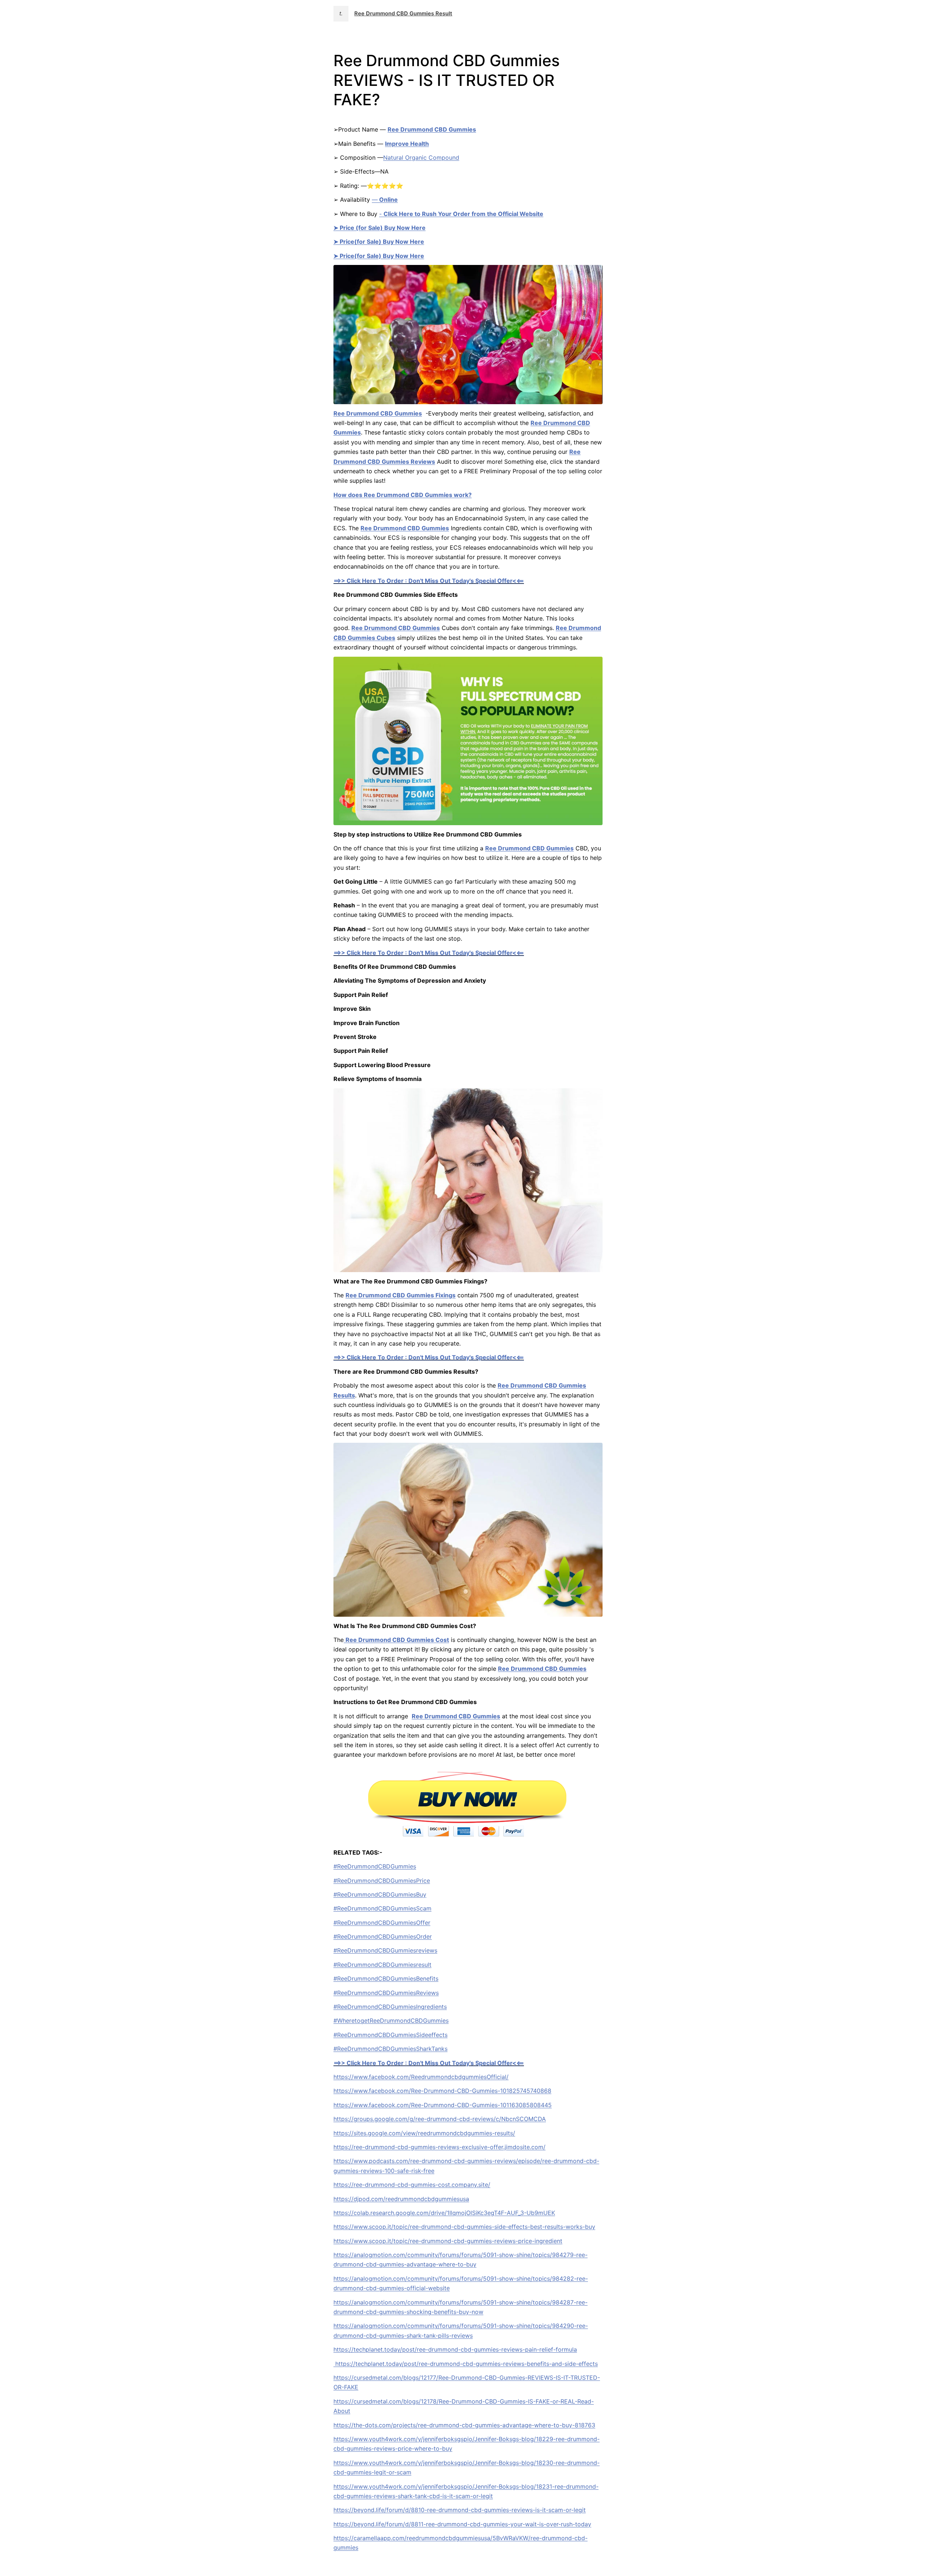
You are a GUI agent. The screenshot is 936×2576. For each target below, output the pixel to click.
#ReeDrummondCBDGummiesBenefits (386, 1979)
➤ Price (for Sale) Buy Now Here (380, 228)
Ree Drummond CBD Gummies (432, 129)
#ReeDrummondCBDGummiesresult (382, 1965)
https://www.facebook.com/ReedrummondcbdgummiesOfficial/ (421, 2077)
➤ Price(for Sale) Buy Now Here (379, 242)
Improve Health (407, 144)
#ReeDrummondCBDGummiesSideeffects (390, 2035)
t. (341, 14)
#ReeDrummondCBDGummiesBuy (380, 1894)
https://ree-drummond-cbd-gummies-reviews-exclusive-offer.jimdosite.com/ (439, 2147)
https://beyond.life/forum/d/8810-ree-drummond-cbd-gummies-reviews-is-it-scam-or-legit (460, 2510)
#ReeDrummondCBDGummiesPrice (382, 1881)
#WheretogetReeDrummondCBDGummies (391, 2021)
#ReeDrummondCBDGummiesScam (382, 1908)
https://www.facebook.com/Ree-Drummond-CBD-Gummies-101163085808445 (443, 2105)
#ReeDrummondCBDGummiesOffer (382, 1923)
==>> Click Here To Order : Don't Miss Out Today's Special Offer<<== (429, 581)
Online (388, 200)
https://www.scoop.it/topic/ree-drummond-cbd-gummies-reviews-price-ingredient (448, 2241)
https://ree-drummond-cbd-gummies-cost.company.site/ (412, 2185)
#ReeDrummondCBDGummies (375, 1866)
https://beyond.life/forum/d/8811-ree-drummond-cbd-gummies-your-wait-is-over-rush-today (462, 2524)
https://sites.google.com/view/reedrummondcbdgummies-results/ (424, 2133)
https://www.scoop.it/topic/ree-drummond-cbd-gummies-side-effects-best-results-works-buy (464, 2227)
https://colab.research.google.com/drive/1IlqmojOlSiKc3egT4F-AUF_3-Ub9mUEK (444, 2213)
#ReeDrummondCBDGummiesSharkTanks (390, 2049)
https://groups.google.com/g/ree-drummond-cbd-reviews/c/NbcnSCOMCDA (440, 2119)
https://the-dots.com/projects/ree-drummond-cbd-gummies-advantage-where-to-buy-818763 (464, 2425)
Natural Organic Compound (421, 158)
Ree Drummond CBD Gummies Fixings (401, 1295)
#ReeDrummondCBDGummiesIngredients (390, 2007)
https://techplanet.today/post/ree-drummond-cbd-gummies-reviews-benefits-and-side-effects (466, 2364)
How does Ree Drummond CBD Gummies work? (403, 495)
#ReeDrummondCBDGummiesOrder (383, 1936)
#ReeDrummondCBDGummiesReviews (386, 1993)
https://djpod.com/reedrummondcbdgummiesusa (401, 2199)
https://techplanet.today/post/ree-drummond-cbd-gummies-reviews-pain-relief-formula (455, 2349)
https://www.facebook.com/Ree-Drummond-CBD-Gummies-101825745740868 (442, 2091)
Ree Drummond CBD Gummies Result (403, 14)
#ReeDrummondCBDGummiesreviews (385, 1950)
